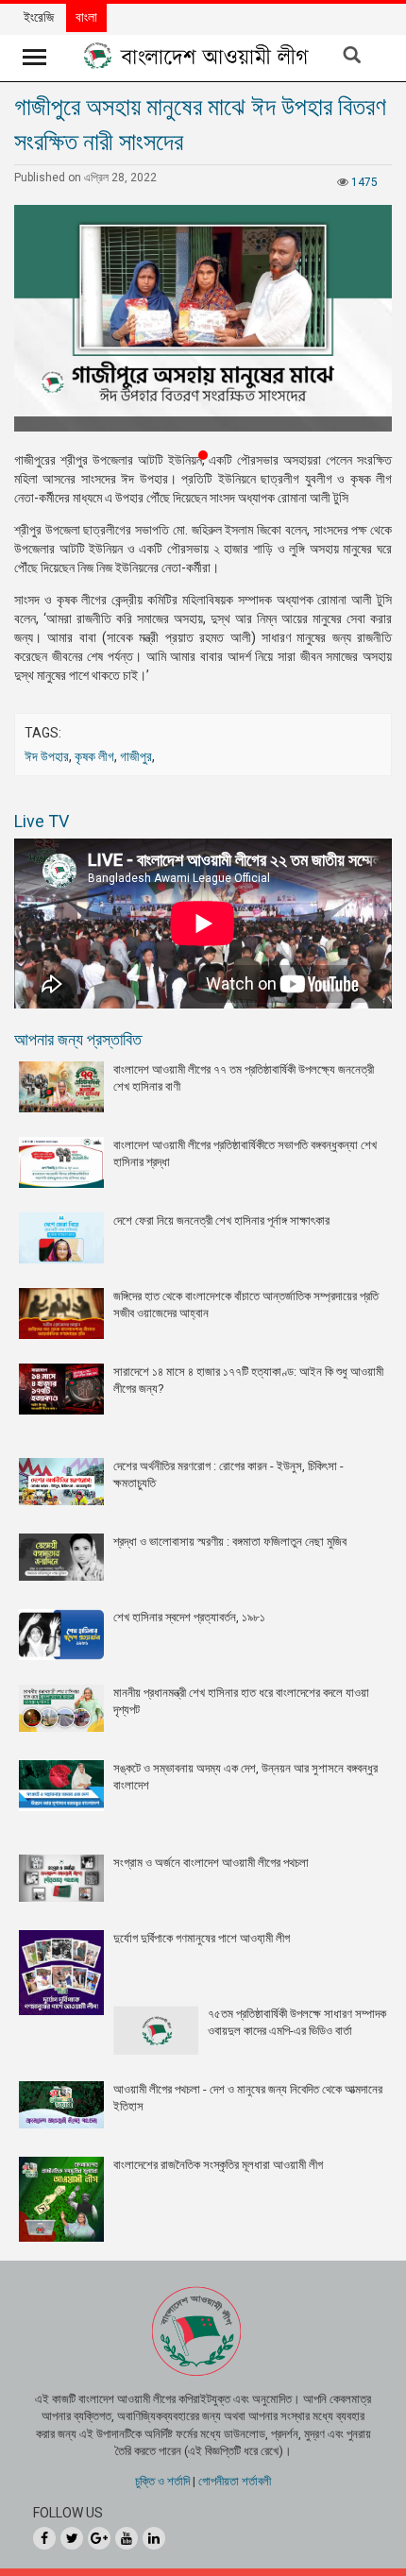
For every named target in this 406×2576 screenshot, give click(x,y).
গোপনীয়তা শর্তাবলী (235, 2481)
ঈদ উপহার (47, 756)
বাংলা (86, 17)
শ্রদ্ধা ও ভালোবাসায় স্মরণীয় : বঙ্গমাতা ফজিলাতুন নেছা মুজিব (230, 1542)
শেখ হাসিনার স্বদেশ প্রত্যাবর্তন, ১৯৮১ (189, 1617)
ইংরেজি (39, 17)
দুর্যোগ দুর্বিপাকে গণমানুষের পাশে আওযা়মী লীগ (202, 1938)
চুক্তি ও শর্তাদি (162, 2481)
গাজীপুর (136, 756)
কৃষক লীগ (94, 756)
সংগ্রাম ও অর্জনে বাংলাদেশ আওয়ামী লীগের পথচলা (211, 1863)
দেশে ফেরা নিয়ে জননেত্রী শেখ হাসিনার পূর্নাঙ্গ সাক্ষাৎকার (221, 1220)
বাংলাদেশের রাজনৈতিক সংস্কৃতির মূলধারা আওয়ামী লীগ (218, 2165)
